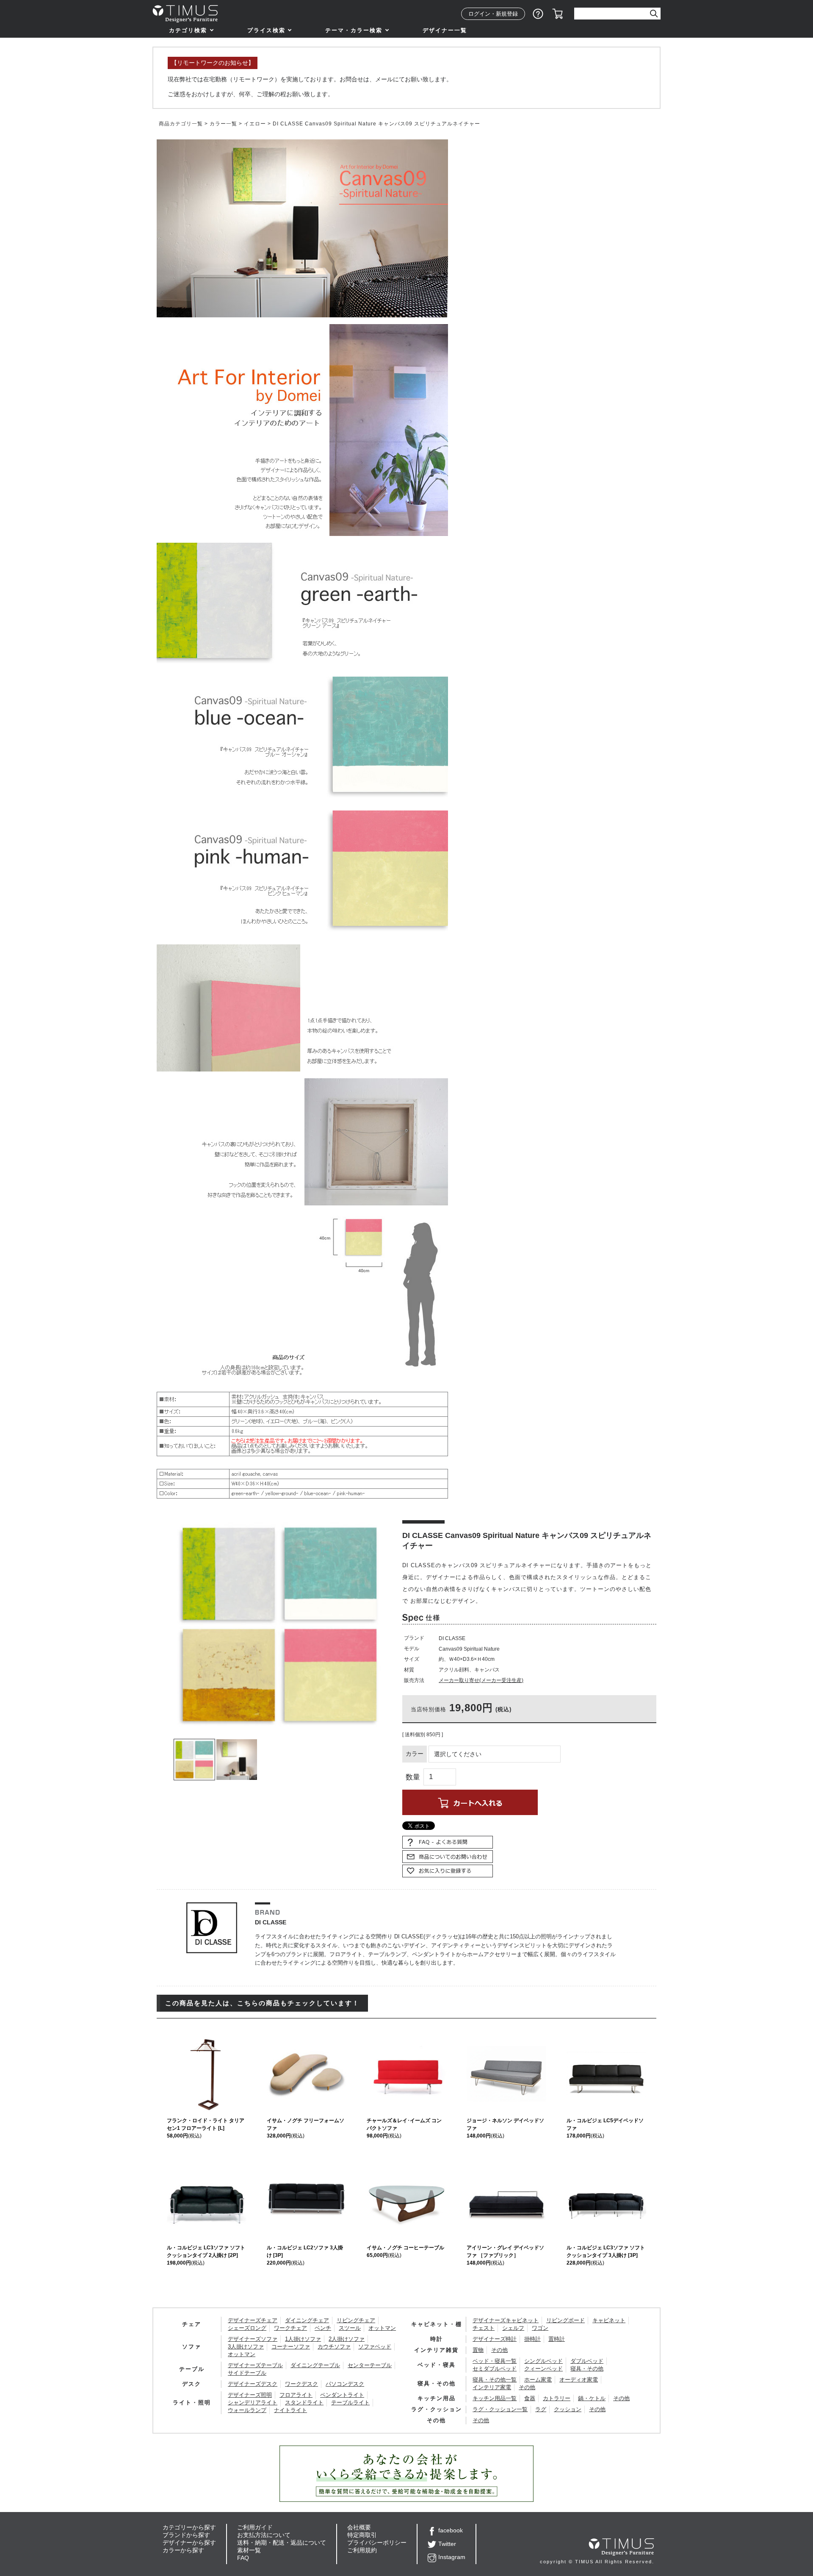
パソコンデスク (345, 2384)
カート (558, 14)
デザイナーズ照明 (250, 2395)
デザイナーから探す (189, 2543)
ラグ (541, 2409)
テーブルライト (350, 2403)
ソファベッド (375, 2347)
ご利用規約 (362, 2550)
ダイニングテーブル (315, 2365)
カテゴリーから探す (189, 2527)
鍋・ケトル (592, 2398)
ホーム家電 (538, 2380)
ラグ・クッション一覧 (500, 2409)
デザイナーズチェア (253, 2320)
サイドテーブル (247, 2373)
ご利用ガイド (255, 2527)
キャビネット (609, 2320)
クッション (568, 2409)
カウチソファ (334, 2347)
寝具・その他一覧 (495, 2380)
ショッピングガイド (538, 14)
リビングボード (566, 2320)
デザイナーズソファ (253, 2339)
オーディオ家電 (579, 2380)
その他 (499, 2350)
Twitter (447, 2544)
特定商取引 (362, 2535)
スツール (350, 2328)
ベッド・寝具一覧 (495, 2361)
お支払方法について (264, 2535)
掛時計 (532, 2339)
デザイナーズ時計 (495, 2339)
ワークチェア (290, 2328)
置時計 (557, 2339)
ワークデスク (301, 2384)
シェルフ (513, 2328)
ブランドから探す (186, 2535)
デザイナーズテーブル (255, 2365)
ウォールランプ (247, 2410)
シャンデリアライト (253, 2403)
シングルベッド (543, 2361)
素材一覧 (249, 2550)
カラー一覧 (223, 124)
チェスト (484, 2328)
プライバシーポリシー (377, 2543)
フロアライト (296, 2395)
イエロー (255, 124)
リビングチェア (356, 2320)
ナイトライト (290, 2410)
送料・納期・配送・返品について (282, 2543)
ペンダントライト (342, 2395)
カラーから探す (183, 2550)
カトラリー (557, 2398)
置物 (478, 2350)
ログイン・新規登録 (493, 14)
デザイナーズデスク (253, 2384)
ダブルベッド (587, 2361)
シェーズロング (247, 2328)
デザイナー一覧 (445, 30)
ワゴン (540, 2328)
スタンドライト (304, 2403)
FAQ (243, 2558)
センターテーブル (370, 2365)
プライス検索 (266, 30)
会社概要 (359, 2527)
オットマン (382, 2328)
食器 (530, 2398)
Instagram (452, 2557)
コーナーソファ (291, 2347)
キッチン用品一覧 (495, 2398)
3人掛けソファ (246, 2347)
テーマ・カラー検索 (354, 30)
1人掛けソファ (303, 2339)
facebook (451, 2530)
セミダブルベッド (495, 2369)
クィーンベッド (543, 2369)
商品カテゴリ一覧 (181, 124)
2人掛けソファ (347, 2339)
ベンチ (323, 2328)
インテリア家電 (492, 2387)
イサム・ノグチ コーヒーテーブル (405, 2248)
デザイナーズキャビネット (506, 2320)
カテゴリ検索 (188, 30)
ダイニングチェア (307, 2320)
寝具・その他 (587, 2369)
